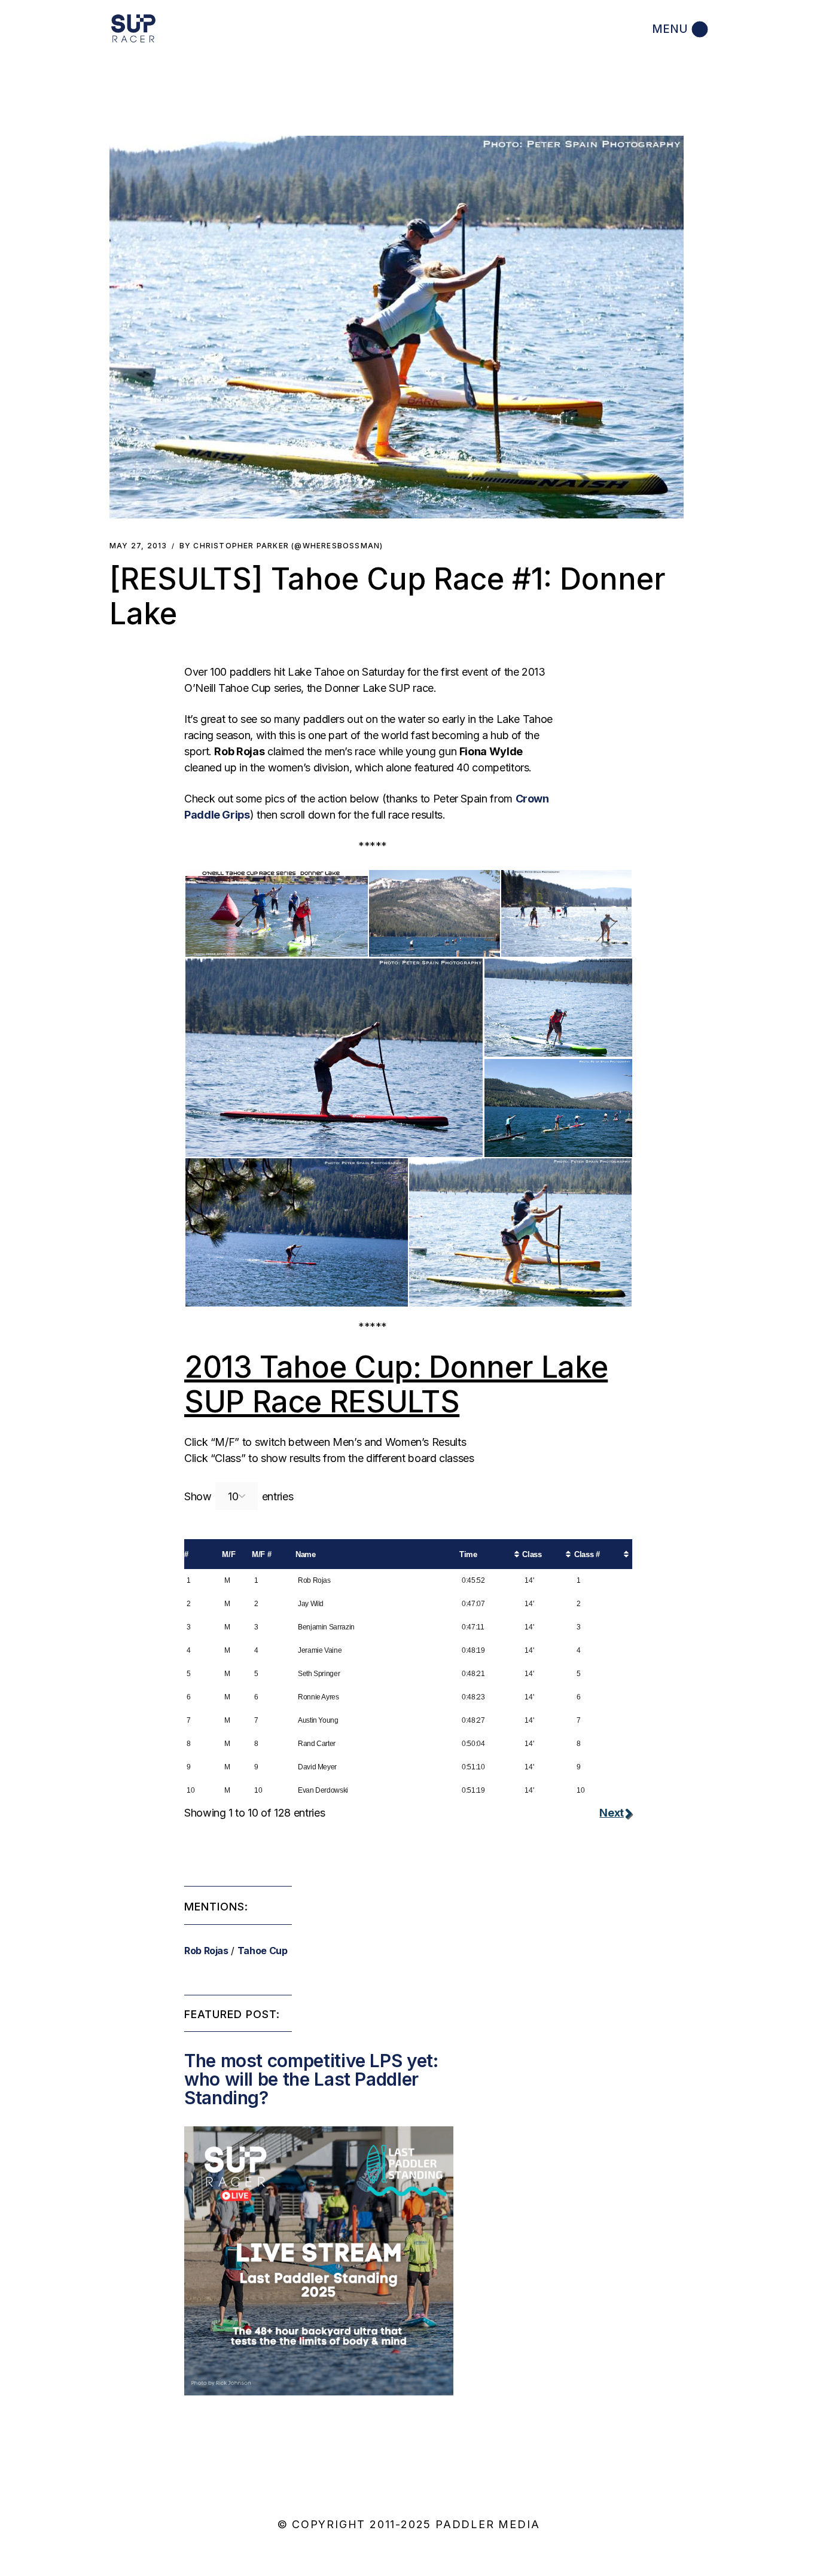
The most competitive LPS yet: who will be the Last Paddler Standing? (311, 2079)
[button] (397, 327)
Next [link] (612, 1813)
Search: (313, 1494)
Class (532, 1554)
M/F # (261, 1554)
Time (468, 1554)
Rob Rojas (206, 1951)
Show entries (239, 1496)
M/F (228, 1554)
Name (306, 1554)
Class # (587, 1554)
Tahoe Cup (263, 1951)
